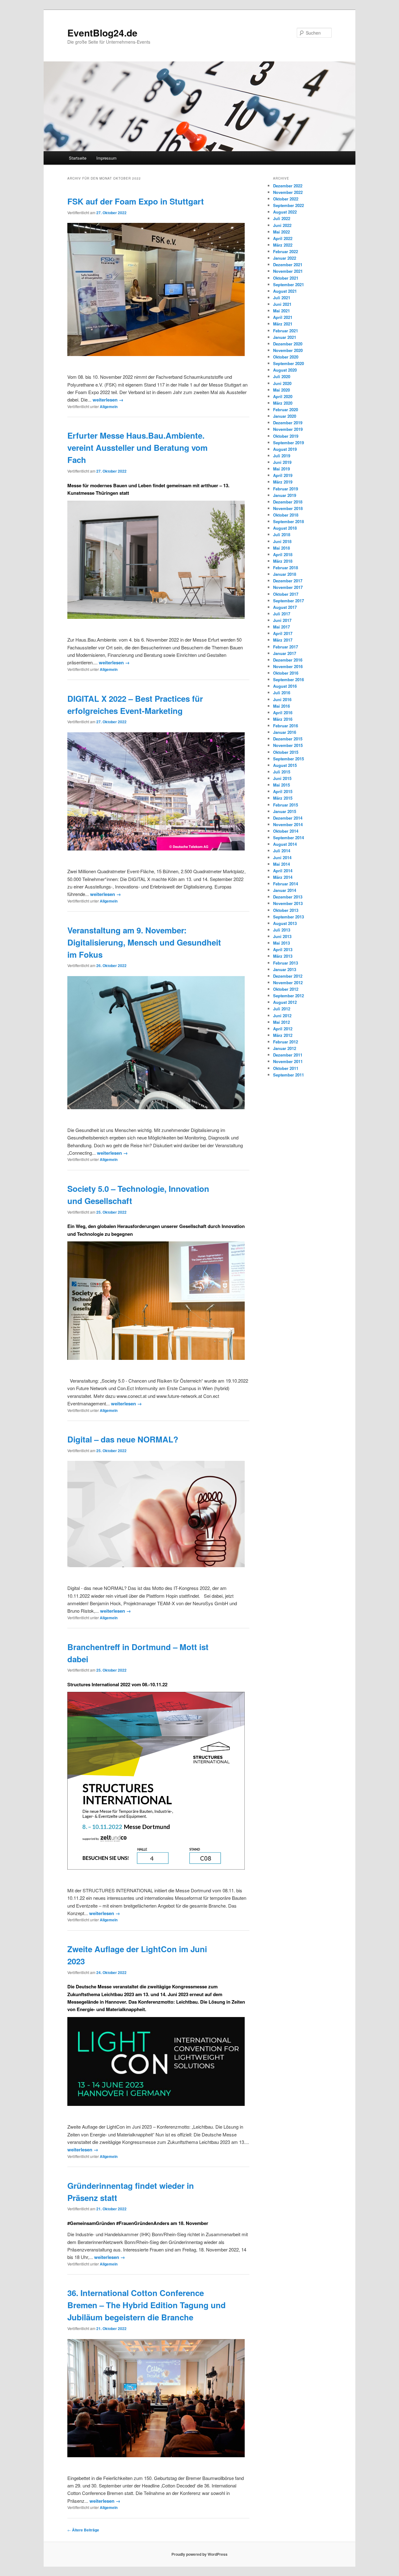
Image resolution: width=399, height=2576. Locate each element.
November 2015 (288, 745)
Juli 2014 (282, 851)
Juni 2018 (282, 541)
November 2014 (288, 824)
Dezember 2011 (288, 1055)
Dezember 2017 (288, 581)
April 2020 (283, 396)
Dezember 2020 (288, 344)
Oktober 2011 (286, 1068)
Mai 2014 (281, 864)
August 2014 (285, 844)
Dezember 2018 (288, 502)
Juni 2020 (282, 383)
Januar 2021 (285, 337)
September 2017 (288, 601)
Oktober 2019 (286, 436)
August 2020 (285, 370)
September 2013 (288, 917)
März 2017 (283, 640)
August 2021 (285, 291)
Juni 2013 (282, 936)
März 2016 (283, 719)
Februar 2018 (286, 568)
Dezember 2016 (288, 660)
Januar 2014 (285, 890)
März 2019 (283, 482)
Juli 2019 (282, 456)
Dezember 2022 (288, 186)
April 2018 (283, 554)
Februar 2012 (286, 1042)
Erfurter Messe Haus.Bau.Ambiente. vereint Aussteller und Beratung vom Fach (137, 448)
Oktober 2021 (286, 278)
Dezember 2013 (288, 897)
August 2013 (285, 923)
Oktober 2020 (286, 357)
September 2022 (288, 205)
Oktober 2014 (286, 831)
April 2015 (283, 791)
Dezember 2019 (288, 423)
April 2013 (283, 949)
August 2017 (285, 607)
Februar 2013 (286, 963)
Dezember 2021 (288, 265)
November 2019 (288, 429)
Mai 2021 (281, 311)
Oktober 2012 (286, 989)
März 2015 (283, 798)
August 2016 (285, 686)
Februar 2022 (286, 251)
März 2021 (283, 324)
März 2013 (283, 956)
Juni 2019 (282, 462)
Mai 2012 (281, 1022)
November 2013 (288, 903)
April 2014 (283, 871)
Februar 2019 (286, 489)
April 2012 (283, 1029)
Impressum (106, 158)
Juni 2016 (282, 699)
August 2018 (285, 528)
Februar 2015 (286, 805)
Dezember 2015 (288, 739)
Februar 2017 (286, 647)
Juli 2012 (282, 1009)
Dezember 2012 (288, 976)
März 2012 (283, 1035)
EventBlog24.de (102, 33)
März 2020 (283, 403)
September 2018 (288, 521)
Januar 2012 (285, 1048)
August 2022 (285, 212)
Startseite (78, 158)
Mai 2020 (281, 390)
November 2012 (288, 982)
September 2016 (288, 679)
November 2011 (288, 1061)
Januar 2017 (285, 653)
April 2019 (283, 475)
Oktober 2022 (286, 199)
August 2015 (285, 765)
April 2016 (283, 713)
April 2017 (283, 633)
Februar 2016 (286, 726)
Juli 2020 (282, 376)
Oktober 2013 (286, 910)
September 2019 (288, 443)
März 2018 (283, 561)
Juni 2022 (282, 225)
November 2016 (288, 666)
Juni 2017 (282, 620)
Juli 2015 (282, 772)
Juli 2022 (282, 218)
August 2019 (285, 449)
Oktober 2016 (286, 673)
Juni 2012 (282, 1016)
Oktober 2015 (286, 752)
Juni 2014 (282, 857)
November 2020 (288, 350)
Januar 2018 (285, 574)
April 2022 (283, 238)
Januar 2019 (285, 495)
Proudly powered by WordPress (199, 2554)
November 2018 (288, 508)
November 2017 (288, 587)
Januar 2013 (285, 969)
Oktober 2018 (286, 515)
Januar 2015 (285, 811)
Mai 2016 (281, 706)
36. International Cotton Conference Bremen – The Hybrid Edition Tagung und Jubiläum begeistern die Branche (147, 2305)
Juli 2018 (282, 534)
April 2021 (283, 317)
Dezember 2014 (288, 818)
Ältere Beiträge (83, 2530)
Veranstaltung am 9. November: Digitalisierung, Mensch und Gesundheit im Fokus (144, 942)
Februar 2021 (286, 331)
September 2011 (288, 1075)
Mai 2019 (281, 469)
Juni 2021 (282, 304)
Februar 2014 (286, 884)
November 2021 (288, 271)
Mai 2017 (281, 627)
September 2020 (288, 363)
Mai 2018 (281, 548)
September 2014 (288, 838)
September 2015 (288, 759)
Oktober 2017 (286, 594)
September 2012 (288, 996)
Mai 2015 (281, 785)
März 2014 (283, 877)
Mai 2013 (281, 943)
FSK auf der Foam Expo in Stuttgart (136, 201)
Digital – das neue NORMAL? (123, 1439)
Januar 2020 (285, 416)
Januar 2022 (285, 258)
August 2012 (285, 1002)
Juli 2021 (282, 298)
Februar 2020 (286, 409)
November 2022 (288, 192)
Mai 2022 (281, 232)
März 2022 (283, 245)
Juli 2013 (282, 930)
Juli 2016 (282, 693)
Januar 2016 (285, 732)
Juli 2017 (282, 614)
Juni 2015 (282, 778)
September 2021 (288, 284)
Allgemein (109, 407)
